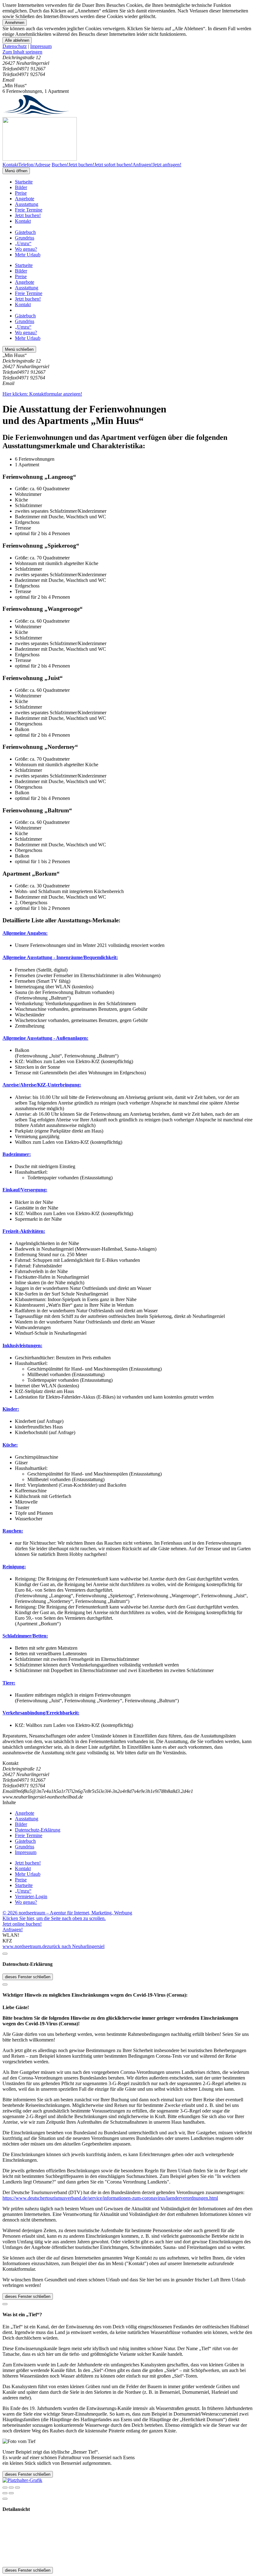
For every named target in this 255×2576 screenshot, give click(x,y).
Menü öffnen (16, 171)
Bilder (21, 187)
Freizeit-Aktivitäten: (24, 1231)
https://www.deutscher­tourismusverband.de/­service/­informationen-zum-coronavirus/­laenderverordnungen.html (110, 2198)
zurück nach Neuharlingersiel (76, 1946)
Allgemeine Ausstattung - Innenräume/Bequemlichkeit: (60, 957)
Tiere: (9, 1683)
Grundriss (25, 238)
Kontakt (23, 221)
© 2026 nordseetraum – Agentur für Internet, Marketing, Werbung (67, 1913)
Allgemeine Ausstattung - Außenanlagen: (45, 1038)
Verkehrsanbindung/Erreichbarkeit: (41, 1713)
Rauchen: (13, 1531)
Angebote (25, 199)
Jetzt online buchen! (22, 1924)
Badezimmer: (17, 1154)
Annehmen (15, 23)
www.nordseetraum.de (25, 1946)
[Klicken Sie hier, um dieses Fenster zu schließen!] (5, 1954)
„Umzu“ (23, 243)
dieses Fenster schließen (28, 1977)
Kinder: (11, 1409)
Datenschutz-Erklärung (38, 1830)
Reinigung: (14, 1567)
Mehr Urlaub (28, 255)
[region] (127, 52)
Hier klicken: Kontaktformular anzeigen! (42, 394)
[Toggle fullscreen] (11, 2488)
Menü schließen (19, 349)
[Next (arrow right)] (11, 2493)
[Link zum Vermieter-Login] (22, 2480)
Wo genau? (26, 249)
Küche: (10, 1445)
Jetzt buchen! (28, 215)
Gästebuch (25, 232)
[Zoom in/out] (17, 2488)
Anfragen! (13, 1930)
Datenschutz (15, 46)
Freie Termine (29, 210)
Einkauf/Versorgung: (25, 1190)
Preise (21, 193)
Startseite (24, 182)
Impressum (41, 46)
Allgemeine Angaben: (25, 933)
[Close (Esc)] (5, 2488)
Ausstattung (27, 204)
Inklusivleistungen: (22, 1345)
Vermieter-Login (31, 1896)
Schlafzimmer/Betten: (25, 1636)
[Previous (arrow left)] (5, 2493)
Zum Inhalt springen (22, 52)
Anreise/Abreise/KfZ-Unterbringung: (42, 1085)
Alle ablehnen (17, 40)
